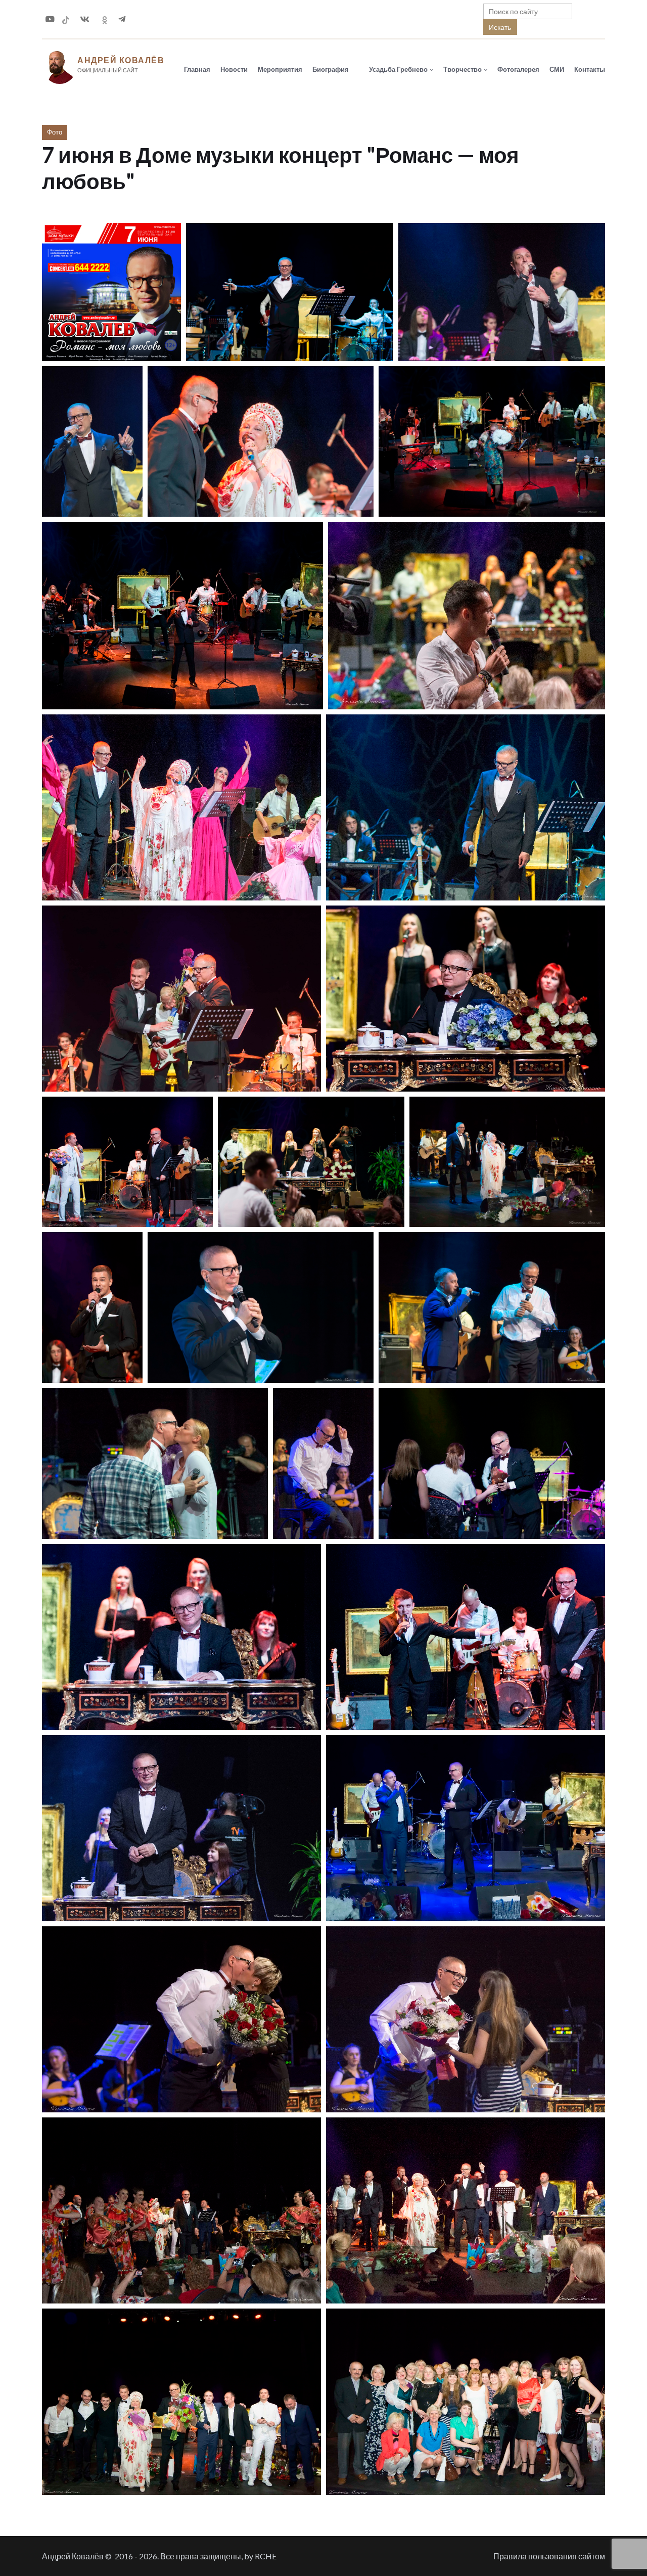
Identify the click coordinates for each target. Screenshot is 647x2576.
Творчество (463, 69)
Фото (55, 132)
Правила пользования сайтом (549, 2556)
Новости (234, 69)
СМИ (557, 69)
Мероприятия (280, 69)
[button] (111, 292)
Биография (331, 69)
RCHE (266, 2556)
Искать (500, 27)
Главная (197, 69)
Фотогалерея (518, 69)
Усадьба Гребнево (398, 69)
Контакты (590, 69)
